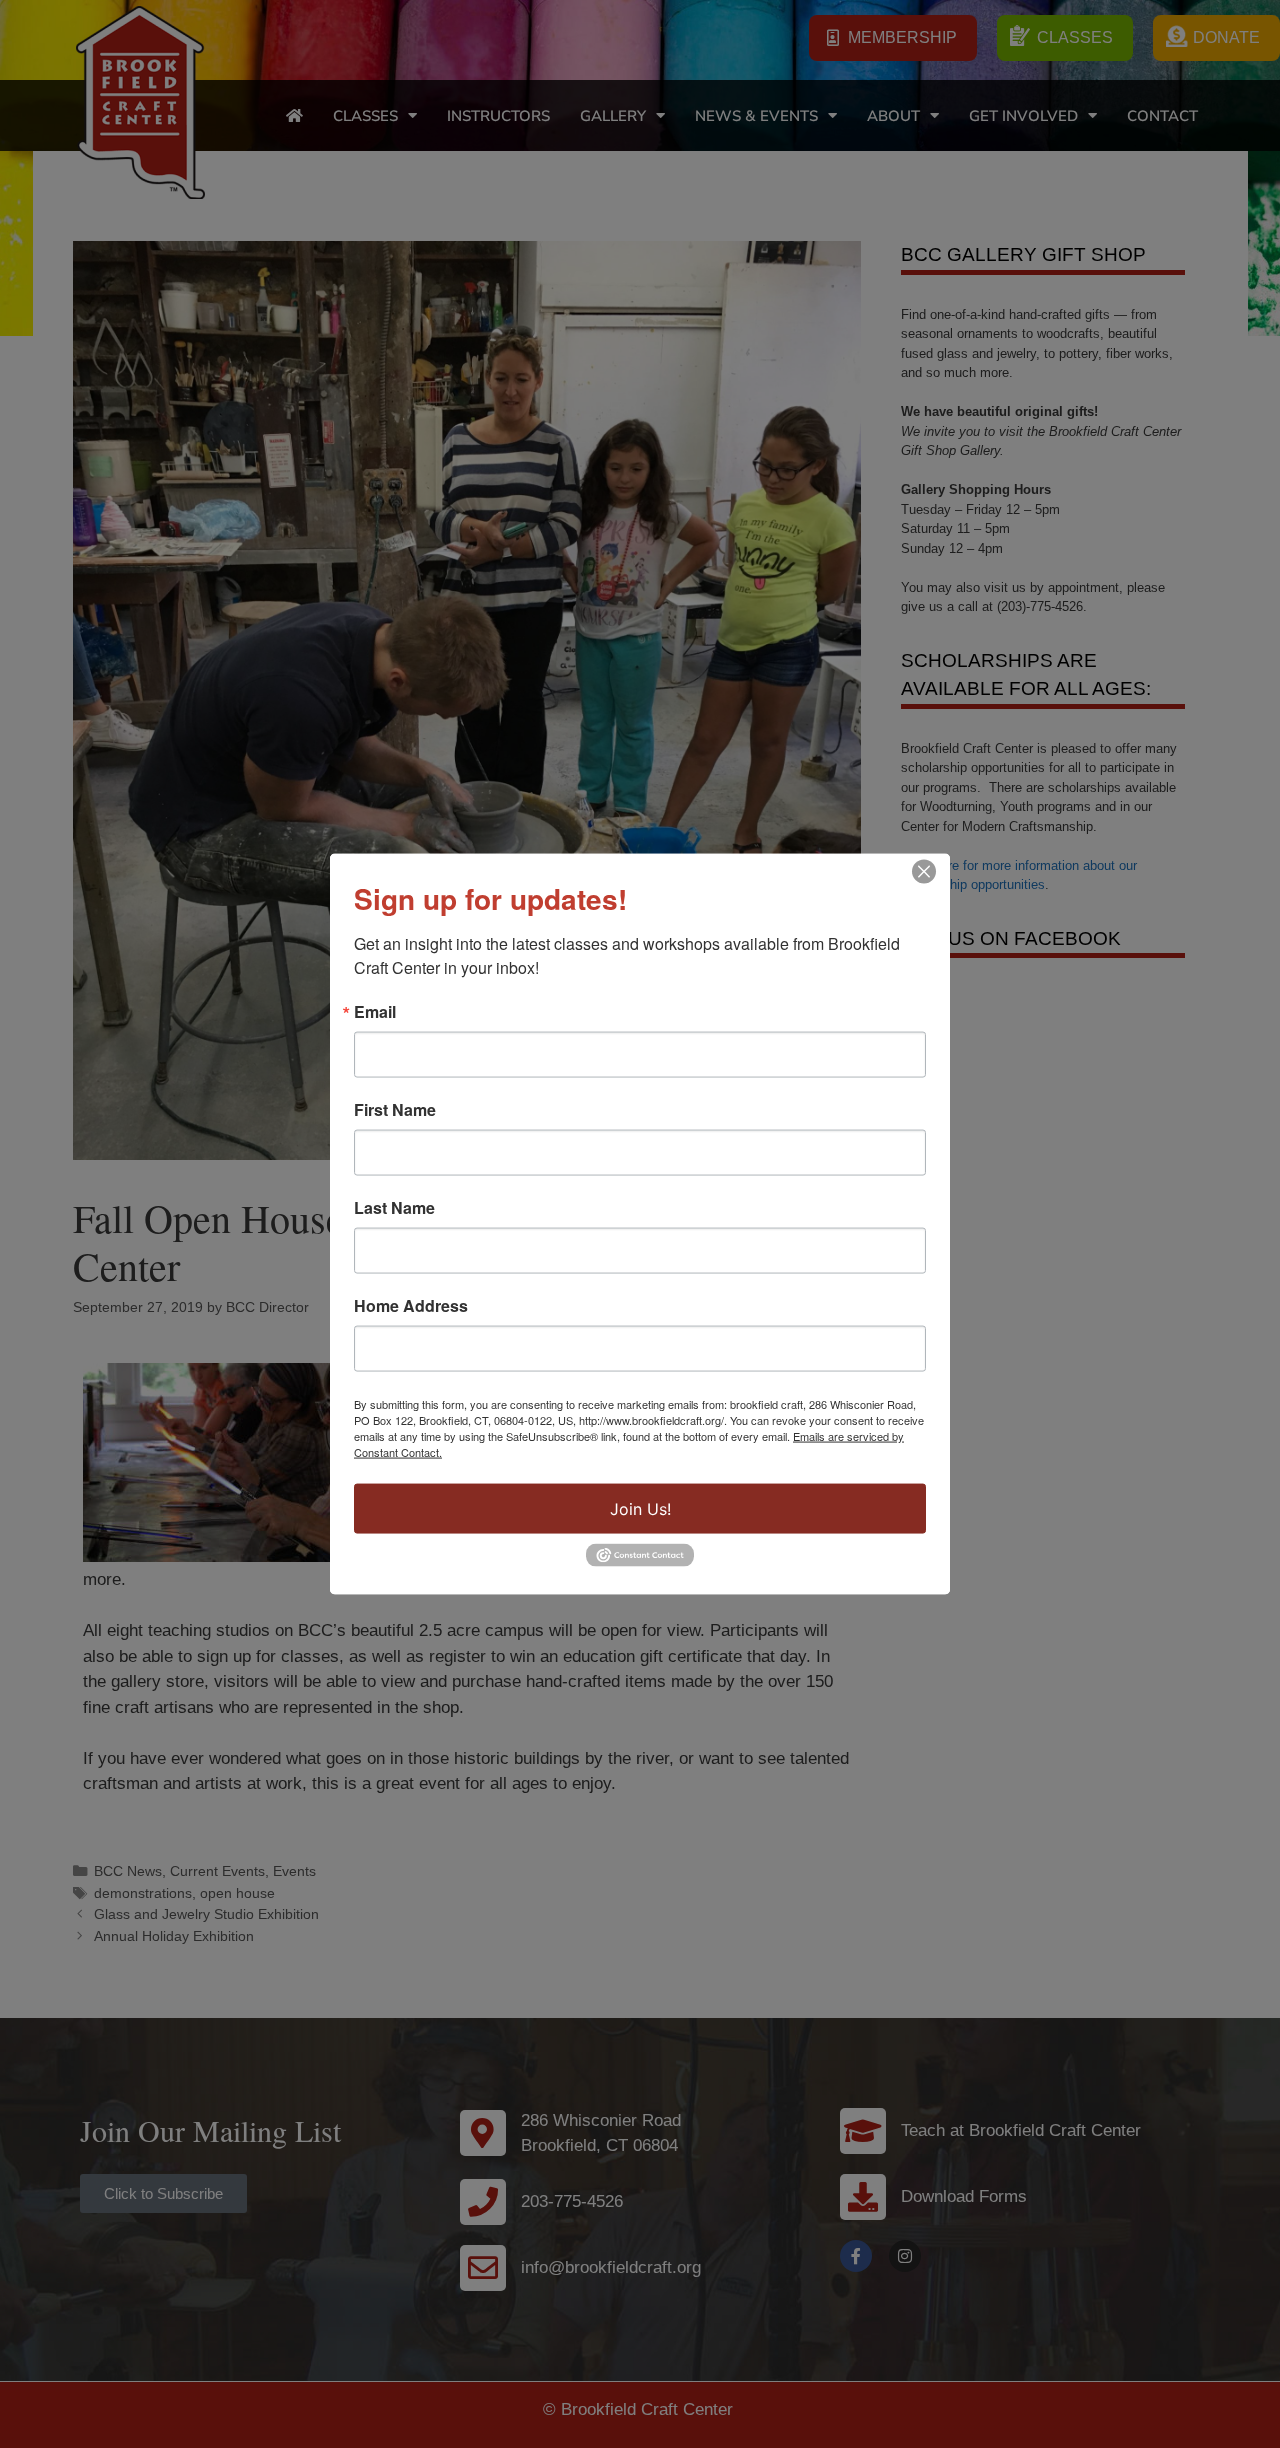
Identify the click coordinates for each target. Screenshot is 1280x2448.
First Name (395, 1110)
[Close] (924, 872)
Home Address (411, 1306)
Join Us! (640, 1509)
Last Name (394, 1208)
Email (375, 1012)
